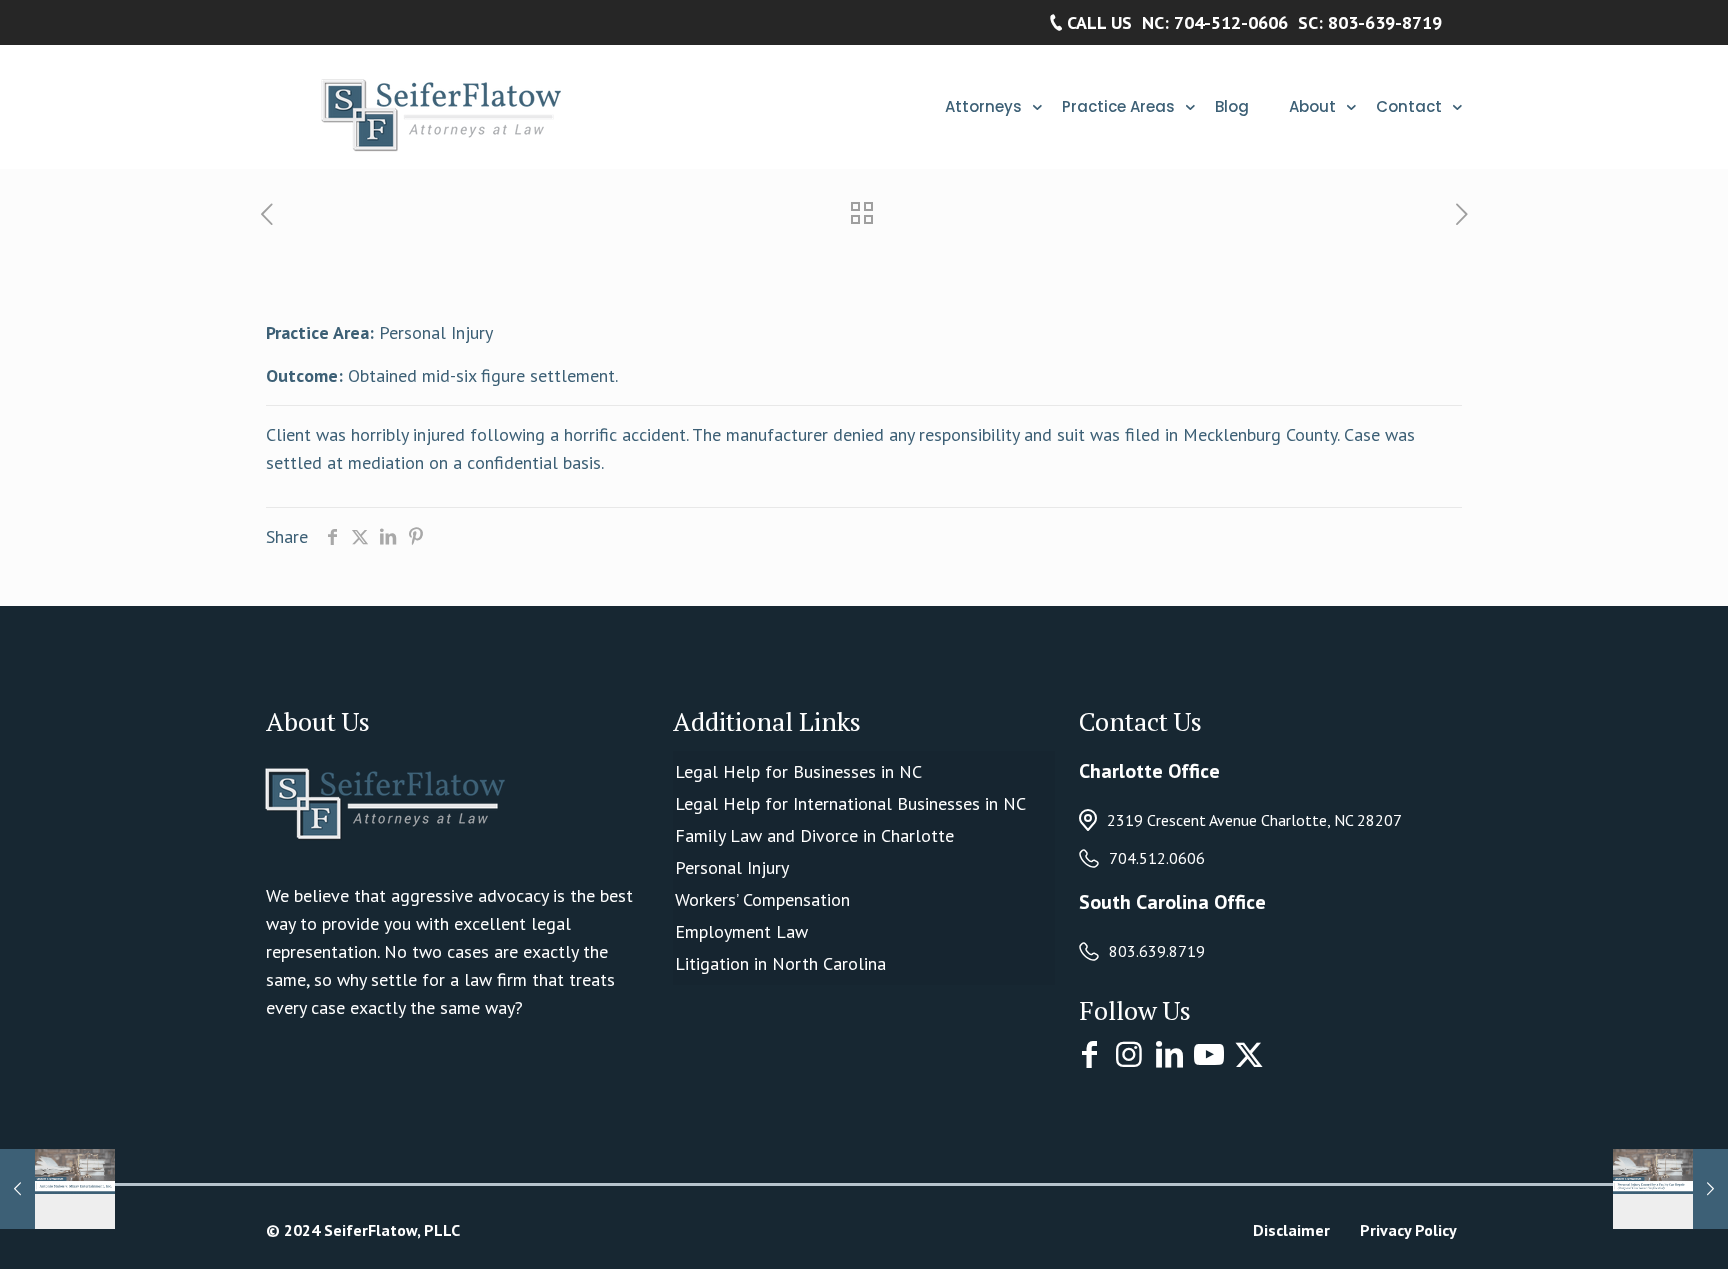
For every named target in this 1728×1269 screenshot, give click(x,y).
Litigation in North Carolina (780, 963)
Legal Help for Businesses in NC (798, 771)
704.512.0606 (1157, 858)
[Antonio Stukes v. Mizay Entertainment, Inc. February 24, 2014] (57, 1189)
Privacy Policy (1408, 1230)
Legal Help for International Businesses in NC (850, 803)
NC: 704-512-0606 (1215, 22)
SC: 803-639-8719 (1370, 22)
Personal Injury (732, 867)
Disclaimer (1291, 1230)
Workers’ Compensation (762, 899)
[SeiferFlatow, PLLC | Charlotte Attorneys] (436, 106)
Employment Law (741, 931)
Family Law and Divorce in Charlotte (814, 835)
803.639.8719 (1157, 951)
